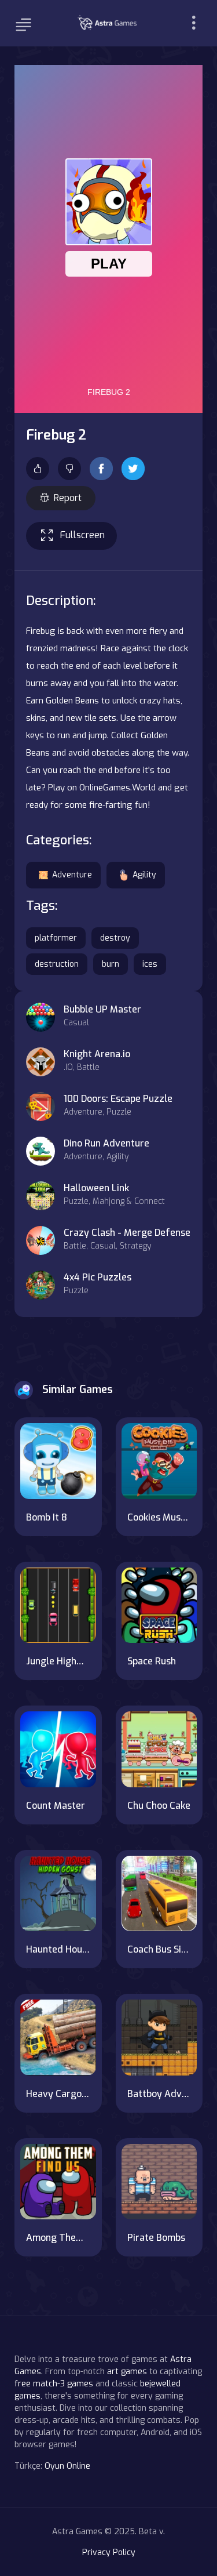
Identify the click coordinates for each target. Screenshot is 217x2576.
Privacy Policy (109, 2553)
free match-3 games (54, 2384)
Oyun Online (67, 2466)
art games (127, 2372)
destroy (115, 938)
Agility (144, 875)
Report (68, 498)
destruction (57, 964)
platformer (56, 938)
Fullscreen (82, 535)
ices (150, 964)
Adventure (72, 875)
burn (111, 964)
